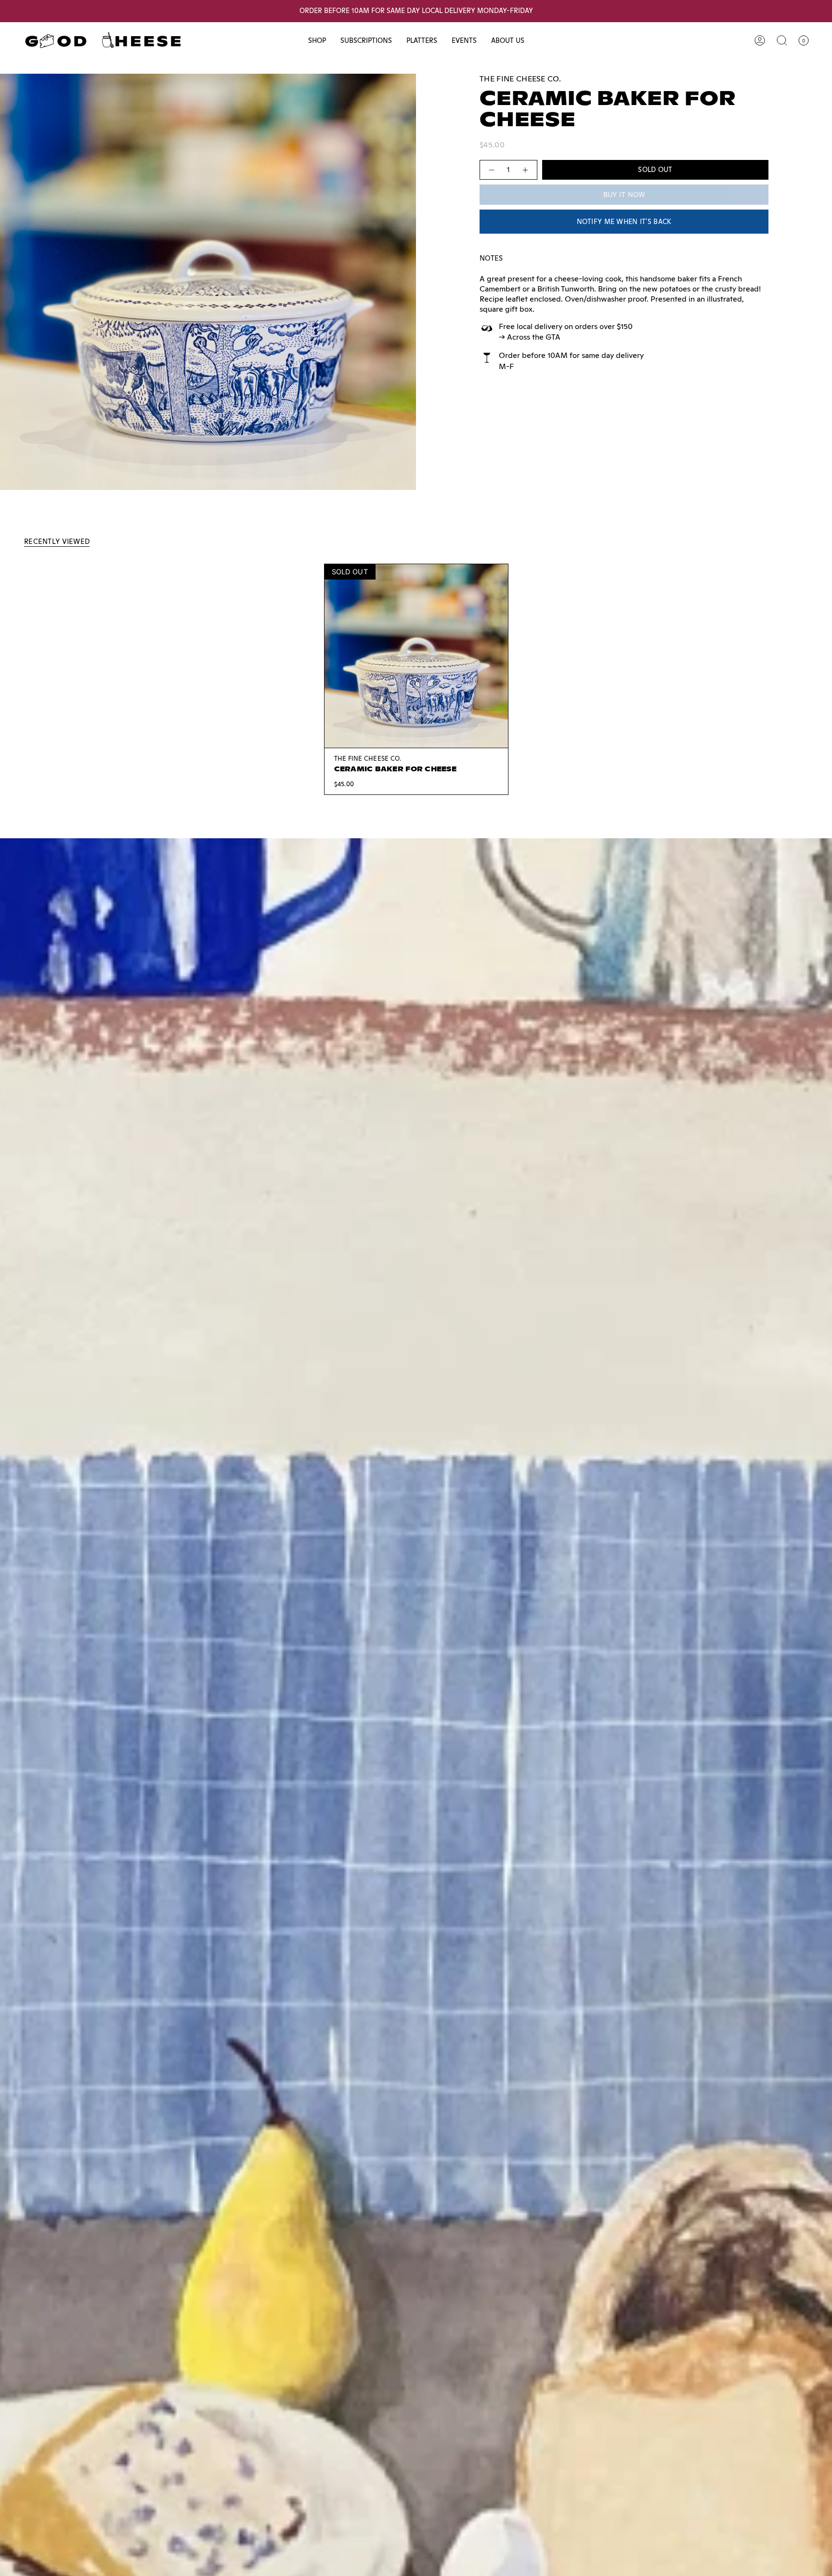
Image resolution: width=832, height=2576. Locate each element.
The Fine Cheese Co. (520, 79)
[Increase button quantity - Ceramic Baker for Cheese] (526, 170)
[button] (317, 41)
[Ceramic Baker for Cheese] (416, 656)
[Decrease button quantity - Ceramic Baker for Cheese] (491, 170)
